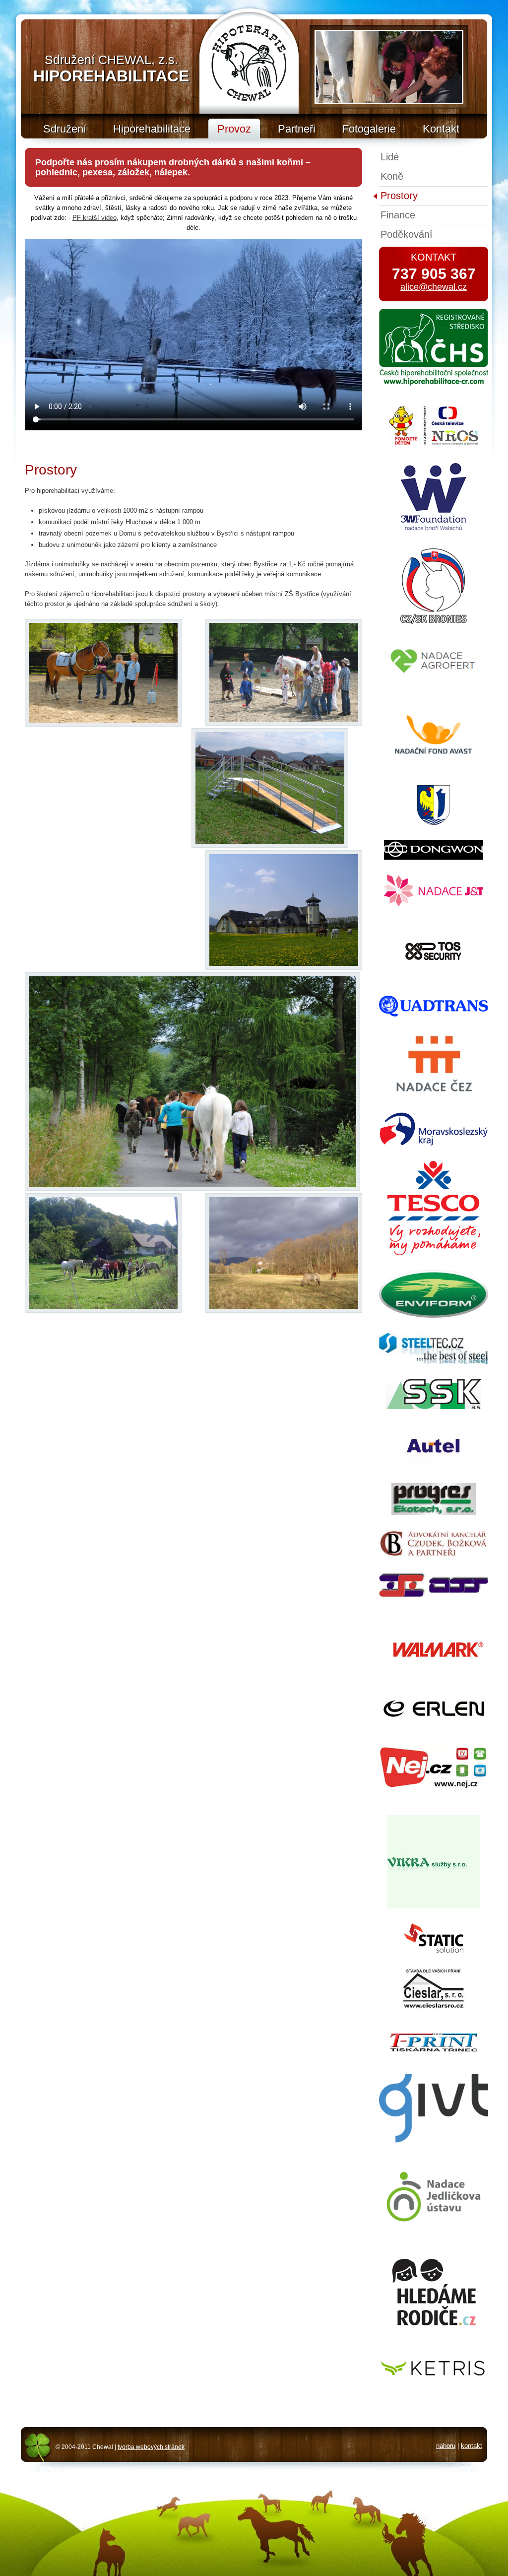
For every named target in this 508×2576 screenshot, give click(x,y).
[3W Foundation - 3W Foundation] (434, 531)
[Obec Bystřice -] (434, 823)
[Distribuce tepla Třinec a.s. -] (434, 1598)
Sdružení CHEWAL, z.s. (111, 69)
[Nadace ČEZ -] (434, 1095)
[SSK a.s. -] (434, 1407)
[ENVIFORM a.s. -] (434, 1316)
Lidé (390, 157)
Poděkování (407, 234)
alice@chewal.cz (434, 287)
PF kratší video (95, 218)
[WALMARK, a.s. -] (434, 1683)
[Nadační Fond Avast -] (434, 768)
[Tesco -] (434, 1253)
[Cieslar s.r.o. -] (434, 2007)
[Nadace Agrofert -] (434, 682)
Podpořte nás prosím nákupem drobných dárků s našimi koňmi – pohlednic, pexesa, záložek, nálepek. (173, 167)
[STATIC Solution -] (434, 1950)
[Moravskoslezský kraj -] (434, 1144)
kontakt (472, 2446)
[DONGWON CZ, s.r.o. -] (434, 857)
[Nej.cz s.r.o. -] (434, 1798)
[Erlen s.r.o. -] (434, 1715)
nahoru (446, 2446)
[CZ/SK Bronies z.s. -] (434, 622)
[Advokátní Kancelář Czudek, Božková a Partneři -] (434, 1555)
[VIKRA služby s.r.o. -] (434, 1906)
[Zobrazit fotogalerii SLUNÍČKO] (389, 67)
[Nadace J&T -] (434, 904)
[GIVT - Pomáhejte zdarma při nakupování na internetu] (434, 2147)
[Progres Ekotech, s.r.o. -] (434, 1513)
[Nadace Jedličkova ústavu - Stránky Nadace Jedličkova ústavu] (434, 2227)
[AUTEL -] (434, 1466)
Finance (398, 215)
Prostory (399, 196)
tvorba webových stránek (151, 2447)
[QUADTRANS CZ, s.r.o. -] (434, 1014)
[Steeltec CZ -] (434, 1362)
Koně (392, 176)
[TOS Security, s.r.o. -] (434, 979)
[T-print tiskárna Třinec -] (434, 2050)
